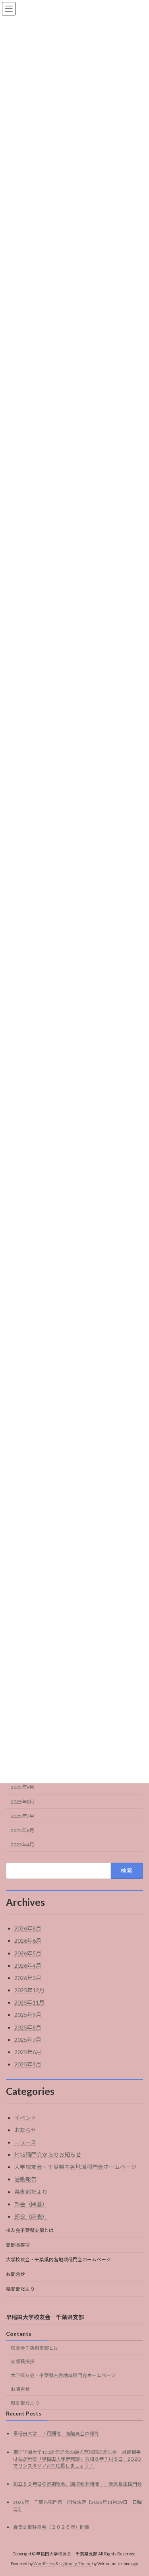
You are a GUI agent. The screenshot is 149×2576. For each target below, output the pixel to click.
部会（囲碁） (31, 2204)
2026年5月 (28, 1953)
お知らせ (25, 2130)
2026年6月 (28, 1941)
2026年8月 (28, 1928)
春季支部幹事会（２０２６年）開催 (51, 2527)
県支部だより (31, 2192)
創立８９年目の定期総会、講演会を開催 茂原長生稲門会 (77, 2484)
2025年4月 (22, 1845)
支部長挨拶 (18, 2245)
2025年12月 (29, 1990)
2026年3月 (28, 1978)
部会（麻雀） (31, 2216)
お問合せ (15, 2274)
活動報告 (25, 2179)
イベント (25, 2118)
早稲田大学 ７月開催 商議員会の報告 (56, 2434)
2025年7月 (22, 1816)
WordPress (44, 2564)
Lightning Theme (75, 2564)
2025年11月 (29, 2002)
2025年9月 (22, 1787)
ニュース (25, 2142)
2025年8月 (22, 1802)
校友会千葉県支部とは (30, 2230)
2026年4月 (28, 1965)
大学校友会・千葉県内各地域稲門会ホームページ (75, 2167)
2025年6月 (22, 1830)
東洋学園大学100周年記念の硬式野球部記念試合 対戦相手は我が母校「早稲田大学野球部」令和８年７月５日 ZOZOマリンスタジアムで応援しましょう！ (77, 2459)
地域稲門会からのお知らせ (48, 2155)
